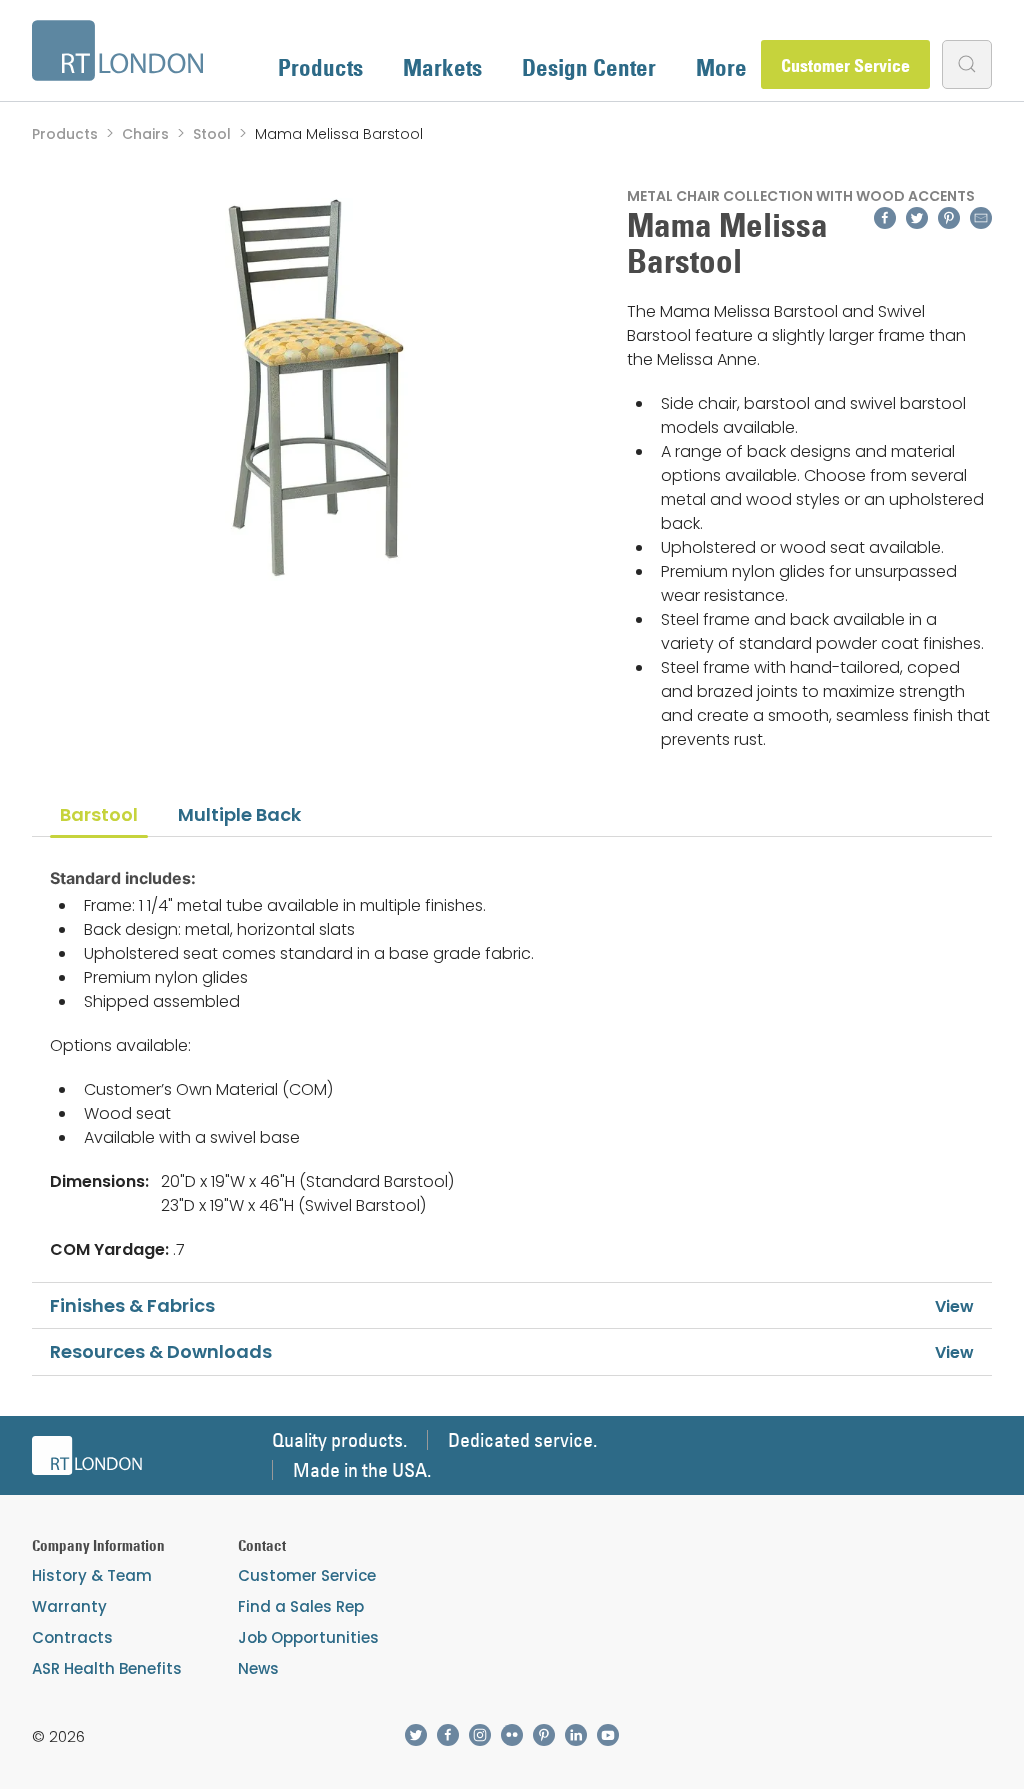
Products (320, 67)
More (721, 67)
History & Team (92, 1575)
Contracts (72, 1637)
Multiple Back (239, 814)
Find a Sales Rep (301, 1606)
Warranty (69, 1606)
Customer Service (845, 65)
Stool (212, 134)
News (258, 1668)
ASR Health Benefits (107, 1668)
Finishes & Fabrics (132, 1305)
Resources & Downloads (161, 1351)
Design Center (589, 67)
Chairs (145, 134)
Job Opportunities (308, 1637)
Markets (442, 67)
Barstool (99, 814)
